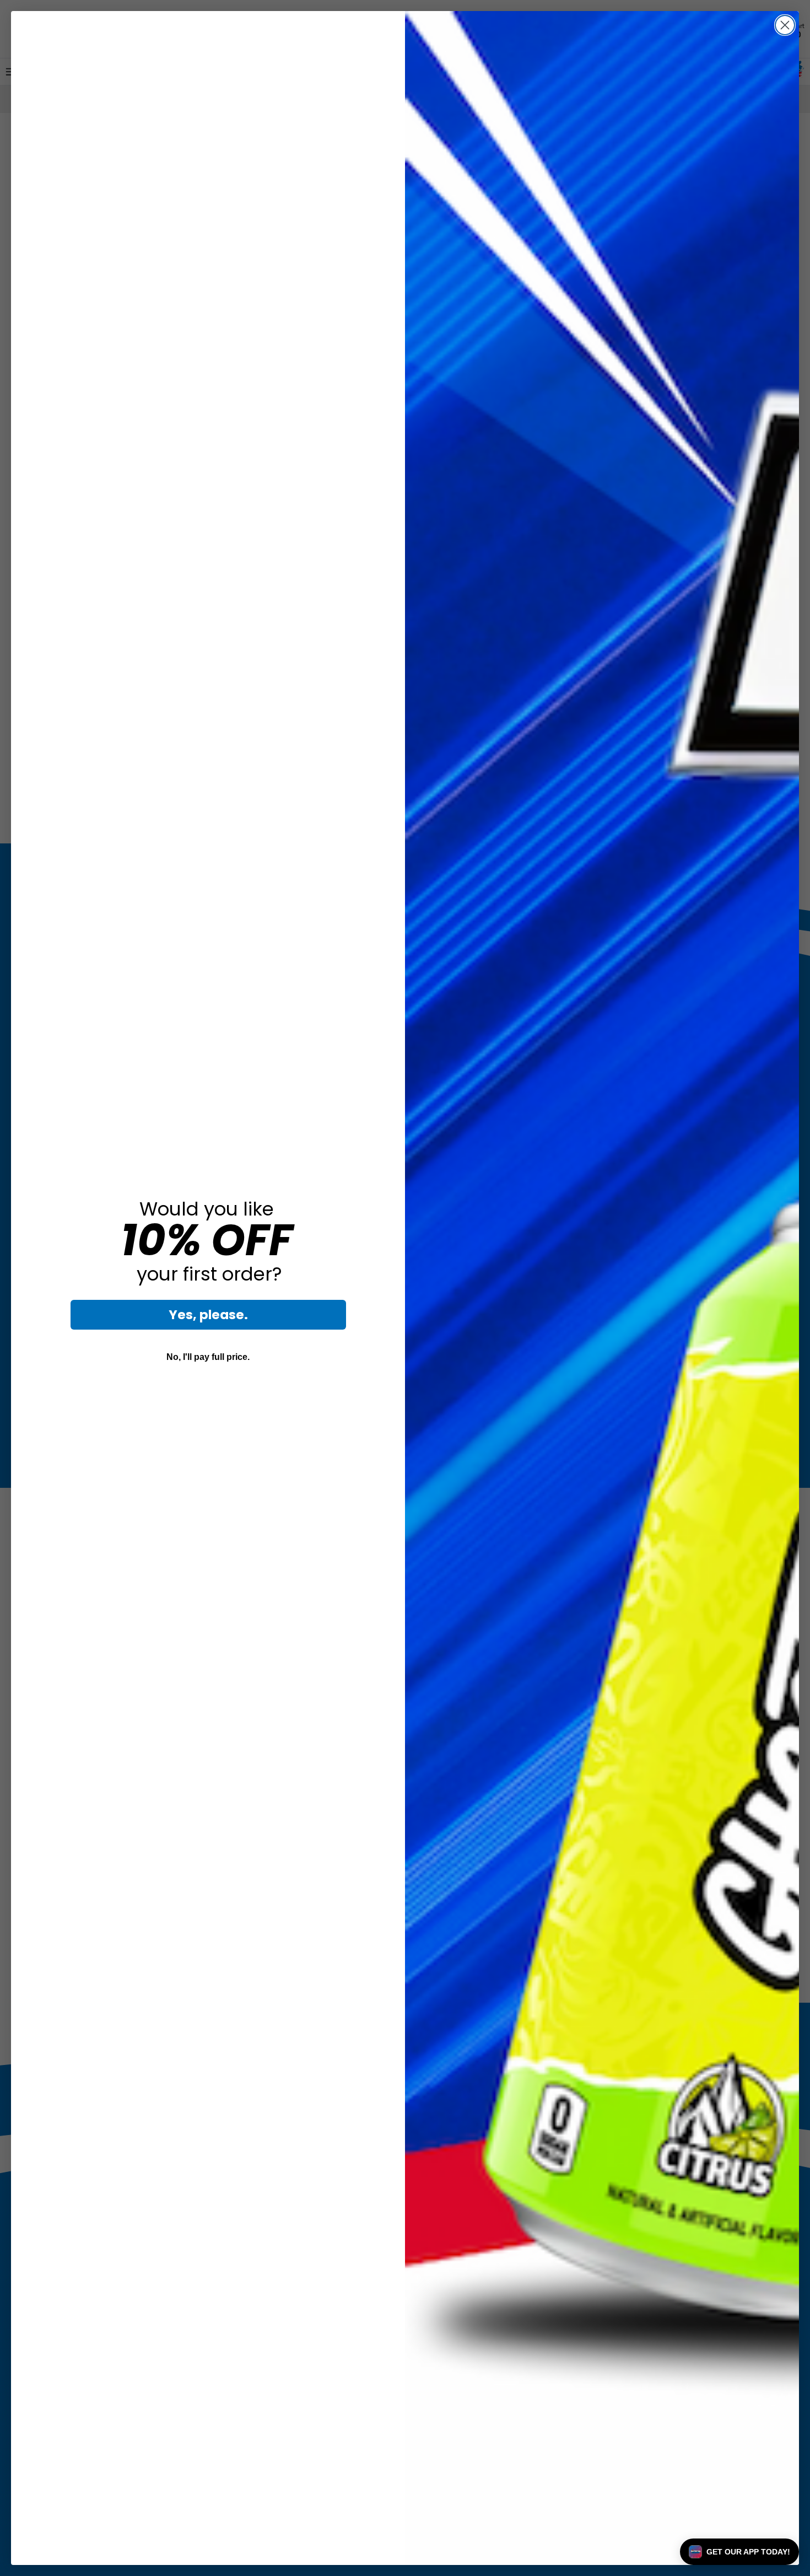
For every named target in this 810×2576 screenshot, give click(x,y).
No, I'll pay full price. (208, 1357)
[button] (739, 2552)
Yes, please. (208, 1315)
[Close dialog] (785, 25)
